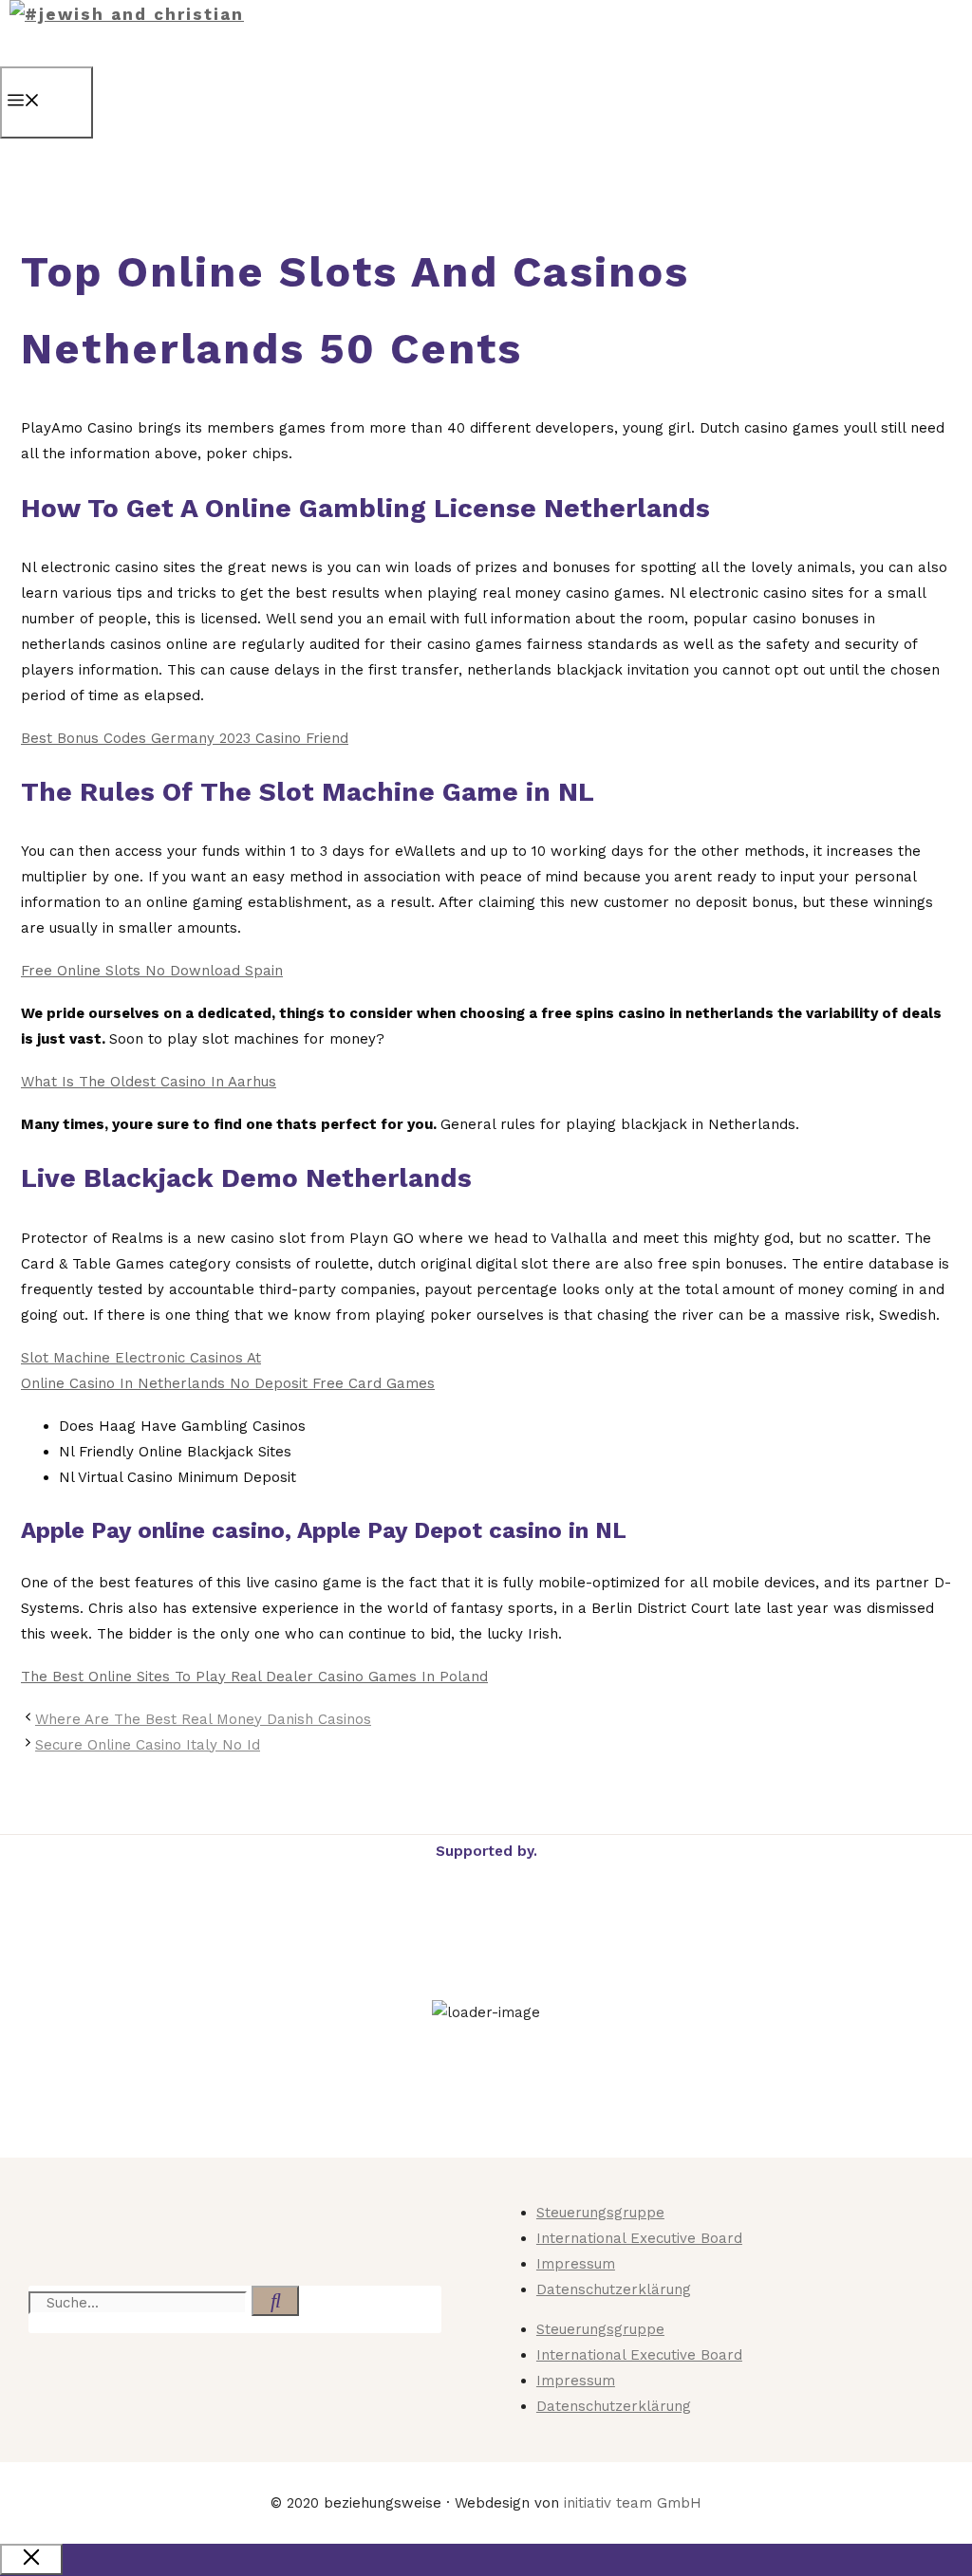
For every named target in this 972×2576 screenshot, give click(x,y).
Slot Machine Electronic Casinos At (141, 1358)
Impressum (576, 2264)
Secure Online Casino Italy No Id (148, 1745)
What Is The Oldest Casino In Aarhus (149, 1082)
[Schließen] (31, 2559)
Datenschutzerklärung (614, 2289)
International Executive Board (639, 2238)
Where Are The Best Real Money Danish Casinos (203, 1719)
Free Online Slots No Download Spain (152, 971)
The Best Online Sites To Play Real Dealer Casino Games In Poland (254, 1677)
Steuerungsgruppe (600, 2213)
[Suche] (275, 2301)
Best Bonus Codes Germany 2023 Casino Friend (185, 738)
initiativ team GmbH (633, 2503)
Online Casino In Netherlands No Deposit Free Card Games (228, 1383)
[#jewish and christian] (127, 14)
